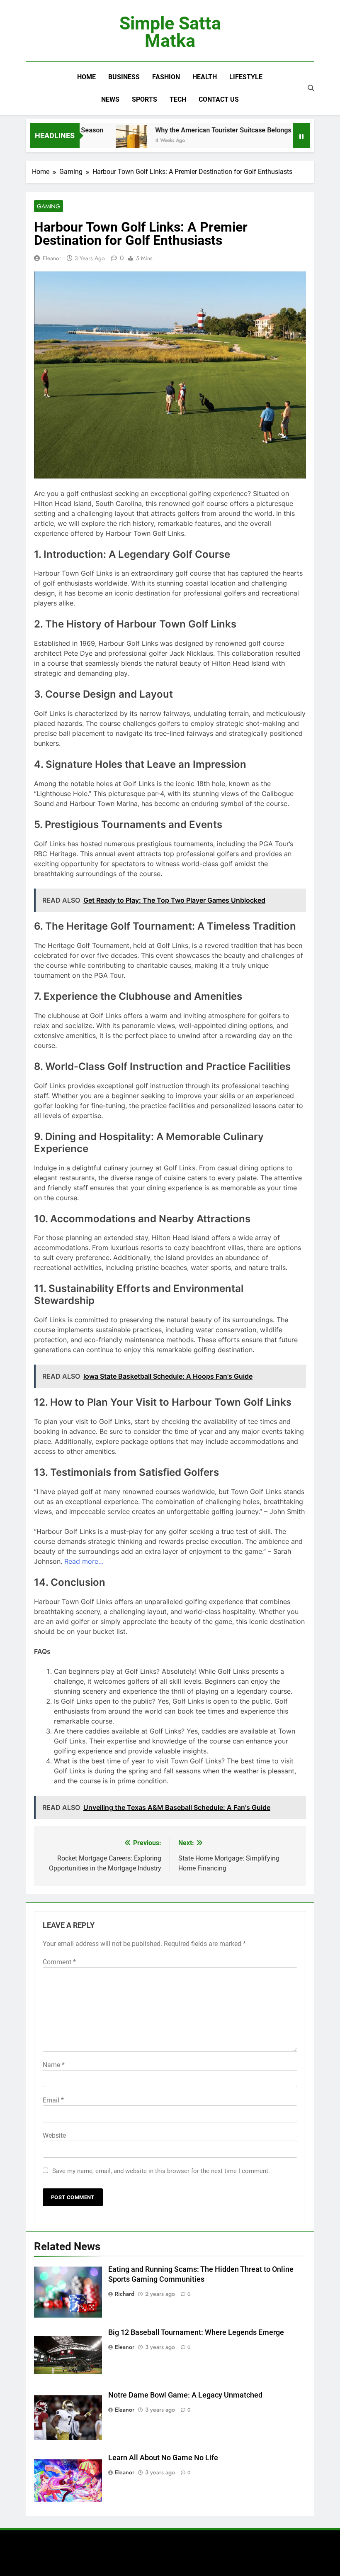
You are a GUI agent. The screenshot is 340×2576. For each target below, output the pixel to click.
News (110, 99)
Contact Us (219, 99)
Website (54, 2135)
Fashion (166, 77)
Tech (178, 99)
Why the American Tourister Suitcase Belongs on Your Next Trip (226, 130)
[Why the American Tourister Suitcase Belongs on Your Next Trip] (107, 141)
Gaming (49, 206)
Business (124, 77)
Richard (125, 2294)
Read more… (84, 1561)
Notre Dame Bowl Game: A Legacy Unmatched (185, 2395)
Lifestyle (246, 77)
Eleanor (52, 258)
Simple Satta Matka (170, 32)
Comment (59, 1962)
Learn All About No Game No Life (163, 2458)
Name (54, 2065)
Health (205, 77)
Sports (144, 99)
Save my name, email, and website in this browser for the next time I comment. (161, 2171)
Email (53, 2100)
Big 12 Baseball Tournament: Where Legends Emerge (196, 2332)
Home (86, 77)
